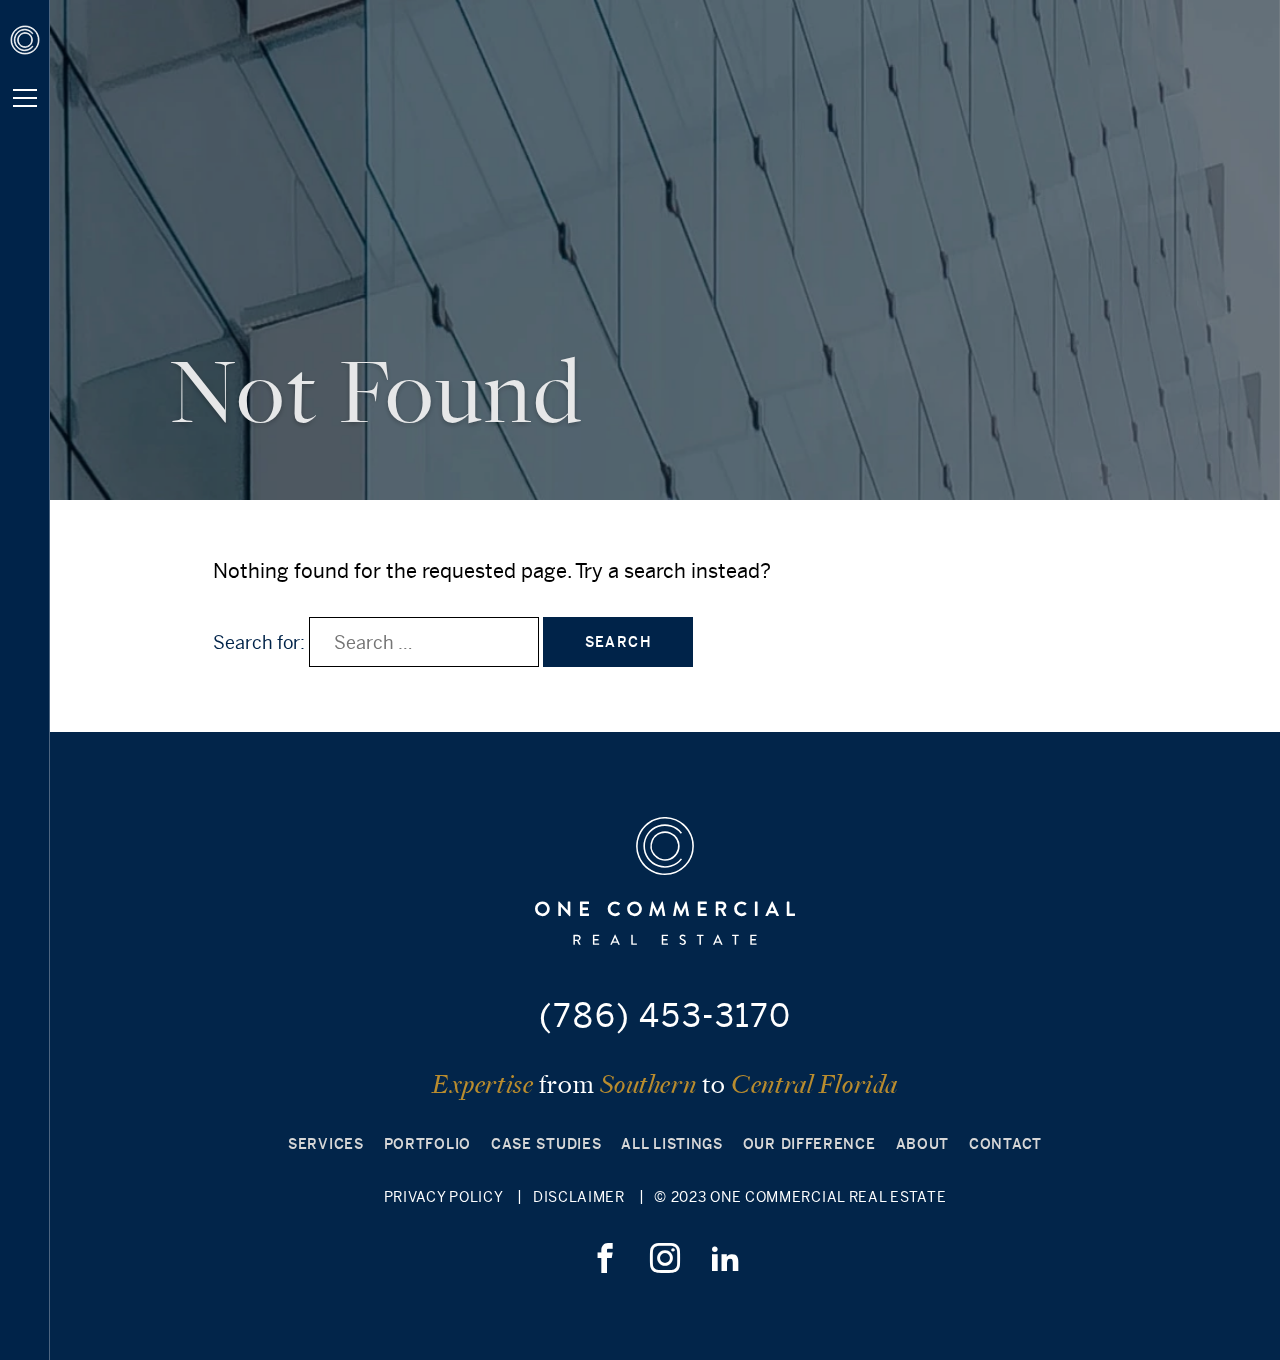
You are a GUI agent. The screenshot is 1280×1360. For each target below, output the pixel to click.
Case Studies (546, 1144)
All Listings (671, 1144)
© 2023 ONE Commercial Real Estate (800, 1197)
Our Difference (809, 1144)
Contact (1005, 1144)
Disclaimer (579, 1197)
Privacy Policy (444, 1197)
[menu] (25, 98)
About (923, 1144)
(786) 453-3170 (665, 1015)
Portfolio (427, 1144)
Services (326, 1144)
